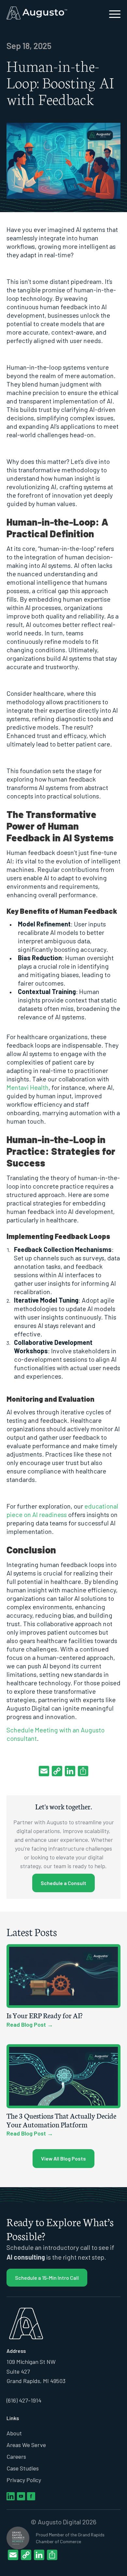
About (14, 2433)
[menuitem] (112, 13)
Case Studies (23, 2468)
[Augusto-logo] (52, 13)
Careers (16, 2456)
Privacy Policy (24, 2480)
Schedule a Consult (63, 1883)
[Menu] (112, 13)
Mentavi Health (28, 1087)
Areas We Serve (26, 2445)
